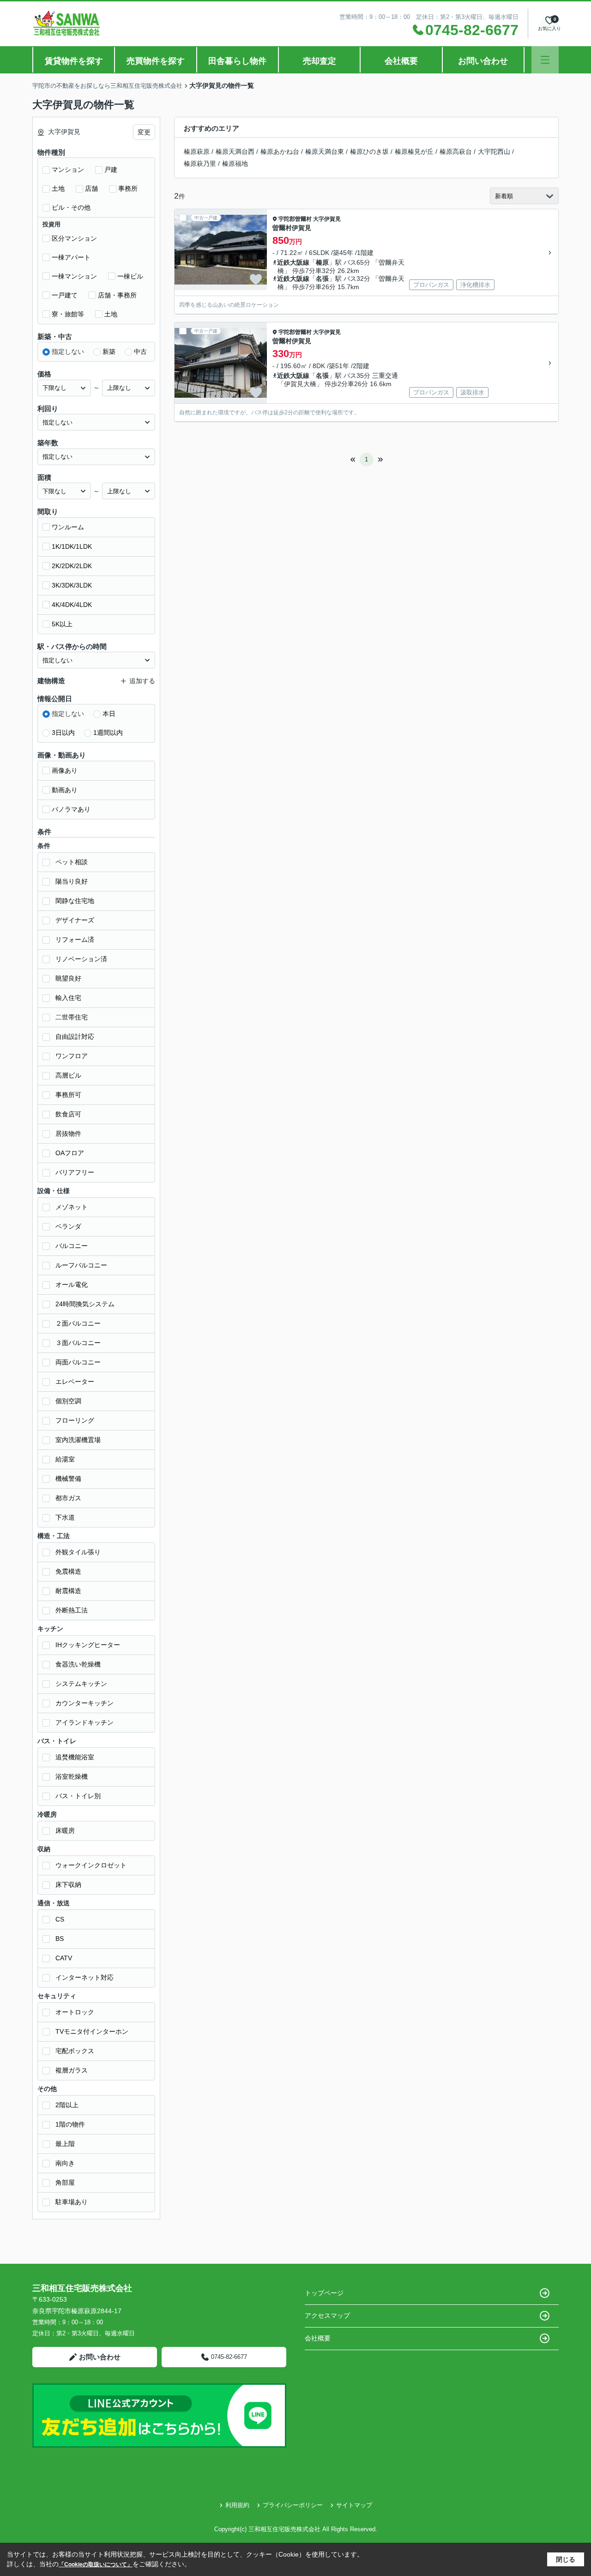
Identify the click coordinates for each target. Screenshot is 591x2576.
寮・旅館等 (68, 314)
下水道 (65, 1517)
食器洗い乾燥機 (78, 1664)
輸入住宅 (68, 998)
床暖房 (65, 1830)
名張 (322, 279)
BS (60, 1939)
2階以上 (67, 2105)
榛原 (322, 262)
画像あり (65, 770)
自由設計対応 (75, 1036)
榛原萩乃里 (200, 164)
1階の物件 (70, 2124)
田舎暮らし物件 (237, 61)
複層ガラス (72, 2070)
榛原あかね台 (280, 152)
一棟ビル (130, 276)
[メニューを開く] (545, 60)
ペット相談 (72, 862)
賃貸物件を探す (74, 61)
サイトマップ (354, 2505)
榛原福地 (235, 164)
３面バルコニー (78, 1343)
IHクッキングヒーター (88, 1645)
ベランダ (68, 1226)
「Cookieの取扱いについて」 (96, 2564)
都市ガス (68, 1498)
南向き (65, 2163)
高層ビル (68, 1075)
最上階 (65, 2144)
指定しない (68, 352)
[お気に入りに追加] (256, 279)
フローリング (75, 1420)
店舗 (91, 188)
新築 (109, 352)
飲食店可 (68, 1114)
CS (60, 1919)
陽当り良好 (72, 881)
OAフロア (70, 1153)
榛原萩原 (197, 152)
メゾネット (72, 1207)
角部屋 (65, 2182)
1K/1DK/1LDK (72, 546)
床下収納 (68, 1885)
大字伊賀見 (327, 219)
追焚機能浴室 (75, 1757)
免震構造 (68, 1571)
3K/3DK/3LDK (72, 585)
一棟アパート (71, 257)
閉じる (566, 2559)
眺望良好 (68, 978)
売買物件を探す (156, 61)
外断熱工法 (72, 1610)
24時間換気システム (85, 1304)
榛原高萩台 (456, 152)
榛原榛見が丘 (414, 152)
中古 (140, 352)
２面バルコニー (78, 1323)
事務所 (128, 188)
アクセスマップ (327, 2315)
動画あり (65, 790)
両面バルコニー (78, 1362)
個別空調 (68, 1401)
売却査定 (320, 61)
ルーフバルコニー (81, 1265)
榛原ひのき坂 (369, 152)
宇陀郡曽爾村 (295, 219)
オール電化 (72, 1285)
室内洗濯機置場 (78, 1440)
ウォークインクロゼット (91, 1865)
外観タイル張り (78, 1552)
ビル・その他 (71, 207)
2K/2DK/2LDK (72, 566)
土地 (58, 188)
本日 (109, 714)
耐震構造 (68, 1591)
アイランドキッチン (84, 1722)
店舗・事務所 (117, 295)
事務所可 (68, 1095)
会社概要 (401, 61)
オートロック (75, 2012)
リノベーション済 (81, 959)
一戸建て (65, 295)
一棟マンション (74, 276)
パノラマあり (71, 809)
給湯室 (65, 1459)
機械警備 (68, 1479)
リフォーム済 (75, 939)
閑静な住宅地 (75, 901)
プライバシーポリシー (293, 2505)
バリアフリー (75, 1172)
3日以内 (63, 733)
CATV (64, 1958)
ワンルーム (68, 527)
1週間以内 (108, 733)
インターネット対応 (84, 1977)
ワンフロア (72, 1056)
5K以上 (62, 624)
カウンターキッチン (84, 1703)
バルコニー (72, 1246)
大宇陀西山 (494, 152)
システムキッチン (81, 1684)
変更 (144, 132)
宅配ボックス (75, 2051)
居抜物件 (68, 1133)
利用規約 (237, 2505)
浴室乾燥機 (72, 1776)
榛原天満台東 (325, 152)
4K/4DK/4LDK (72, 605)
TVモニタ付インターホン (92, 2031)
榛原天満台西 (235, 152)
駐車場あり (72, 2202)
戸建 (111, 170)
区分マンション (74, 238)
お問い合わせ (483, 61)
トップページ (324, 2293)
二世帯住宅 (72, 1017)
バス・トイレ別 (78, 1796)
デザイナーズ (75, 920)
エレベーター (75, 1382)
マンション (68, 170)
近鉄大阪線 (293, 262)
